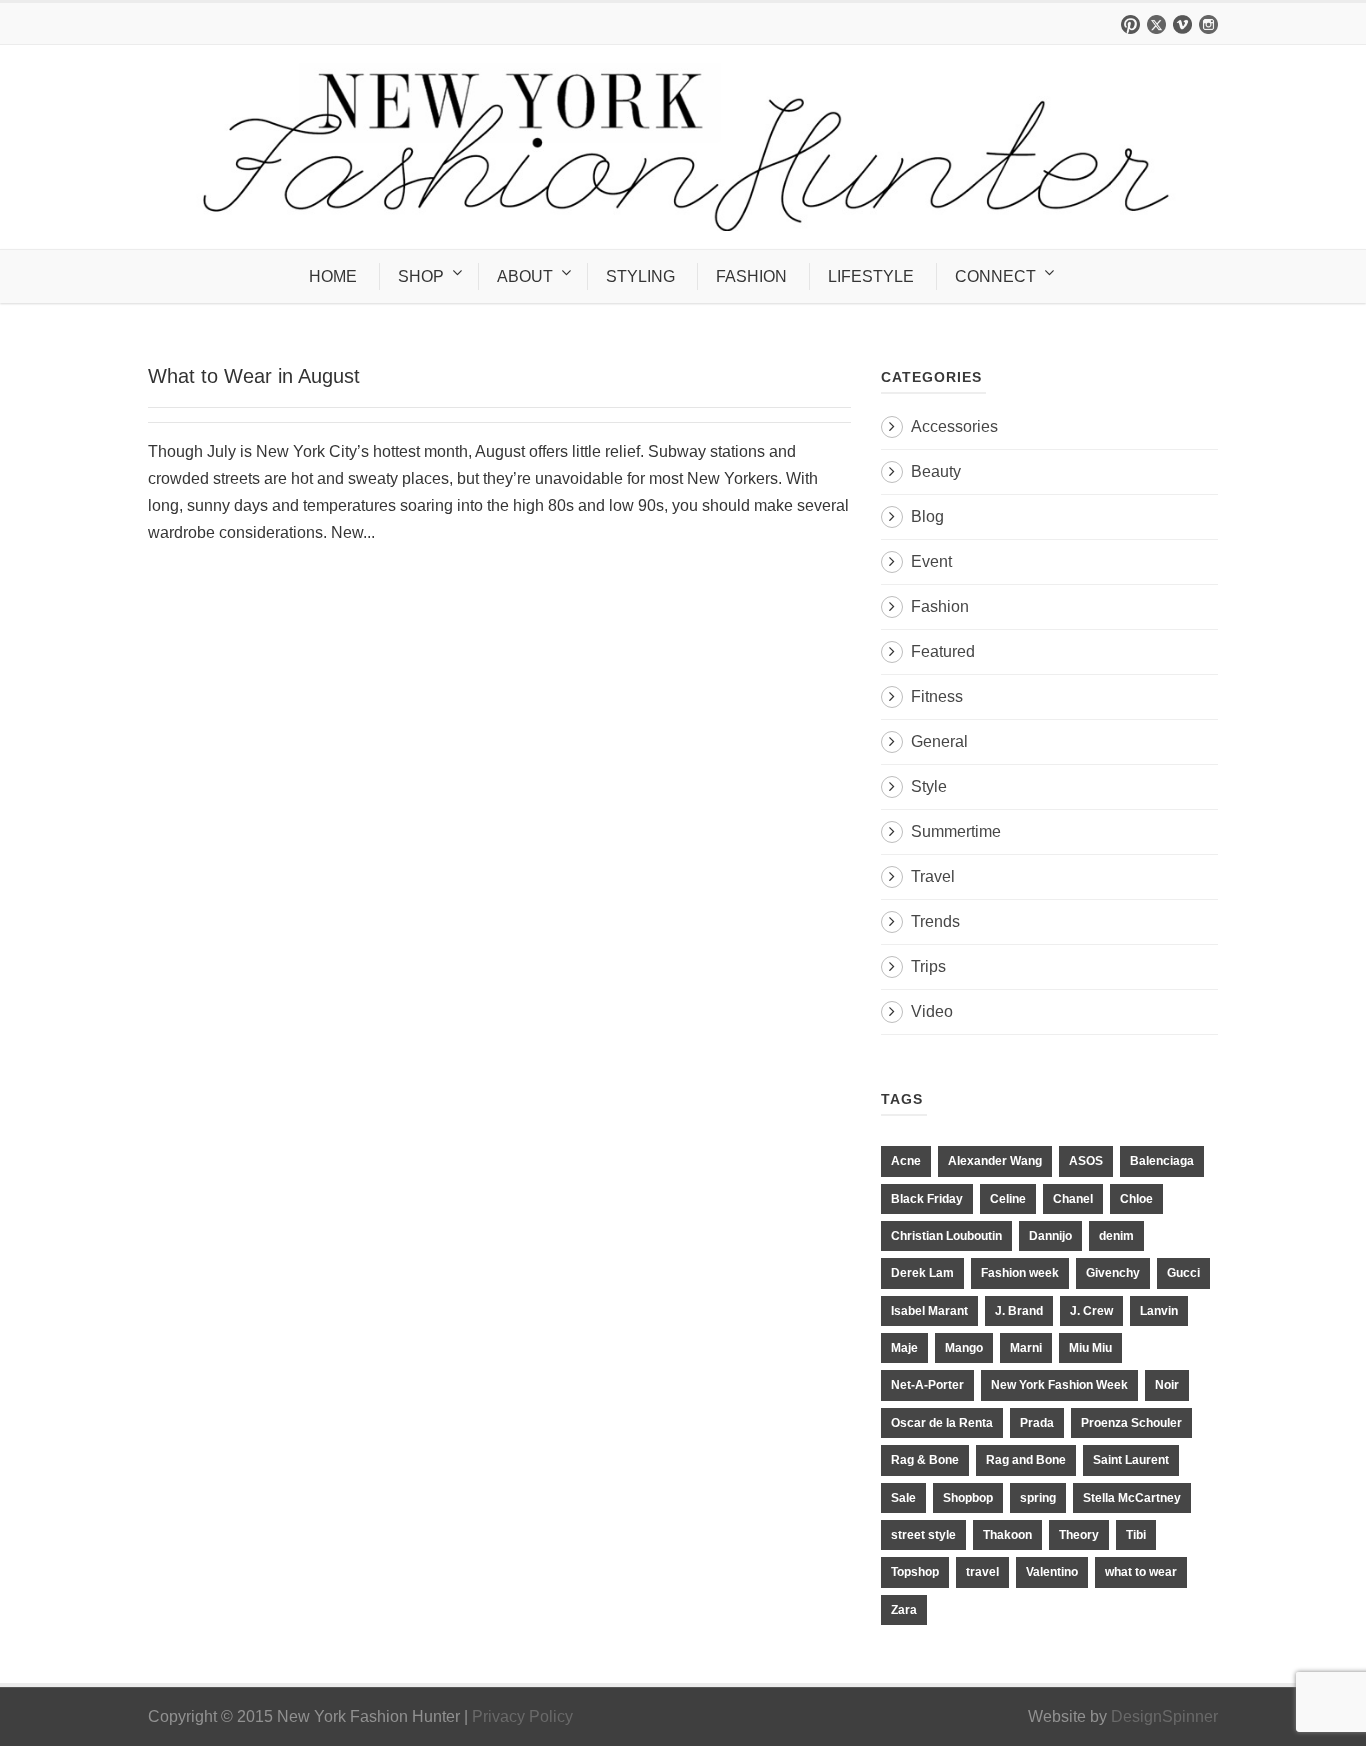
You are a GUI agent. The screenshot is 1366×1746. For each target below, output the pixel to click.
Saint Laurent (1131, 1460)
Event (931, 561)
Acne (906, 1161)
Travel (933, 876)
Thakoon (1007, 1535)
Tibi (1136, 1535)
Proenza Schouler (1131, 1423)
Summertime (956, 831)
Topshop (915, 1572)
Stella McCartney (1132, 1498)
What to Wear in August (254, 376)
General (939, 741)
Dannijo (1050, 1236)
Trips (928, 966)
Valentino (1052, 1572)
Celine (1008, 1199)
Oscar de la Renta (942, 1423)
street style (923, 1535)
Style (929, 786)
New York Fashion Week (1059, 1385)
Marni (1026, 1348)
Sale (903, 1498)
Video (932, 1011)
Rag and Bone (1026, 1460)
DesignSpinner (1164, 1716)
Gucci (1183, 1273)
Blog (927, 516)
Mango (964, 1348)
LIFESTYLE (871, 276)
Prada (1037, 1423)
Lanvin (1159, 1311)
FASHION (751, 276)
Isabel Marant (929, 1311)
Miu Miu (1090, 1348)
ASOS (1086, 1161)
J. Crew (1091, 1311)
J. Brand (1019, 1311)
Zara (904, 1610)
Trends (935, 921)
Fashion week (1020, 1273)
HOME (333, 276)
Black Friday (927, 1199)
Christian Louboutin (946, 1236)
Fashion (940, 606)
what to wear (1141, 1572)
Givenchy (1113, 1273)
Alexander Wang (995, 1161)
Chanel (1073, 1199)
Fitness (937, 696)
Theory (1079, 1535)
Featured (943, 651)
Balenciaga (1162, 1161)
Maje (904, 1348)
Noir (1167, 1385)
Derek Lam (922, 1273)
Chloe (1136, 1199)
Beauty (936, 471)
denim (1116, 1236)
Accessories (954, 426)
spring (1038, 1498)
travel (982, 1572)
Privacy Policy (522, 1716)
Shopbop (968, 1498)
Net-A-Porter (927, 1385)
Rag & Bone (925, 1460)
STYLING (640, 276)
